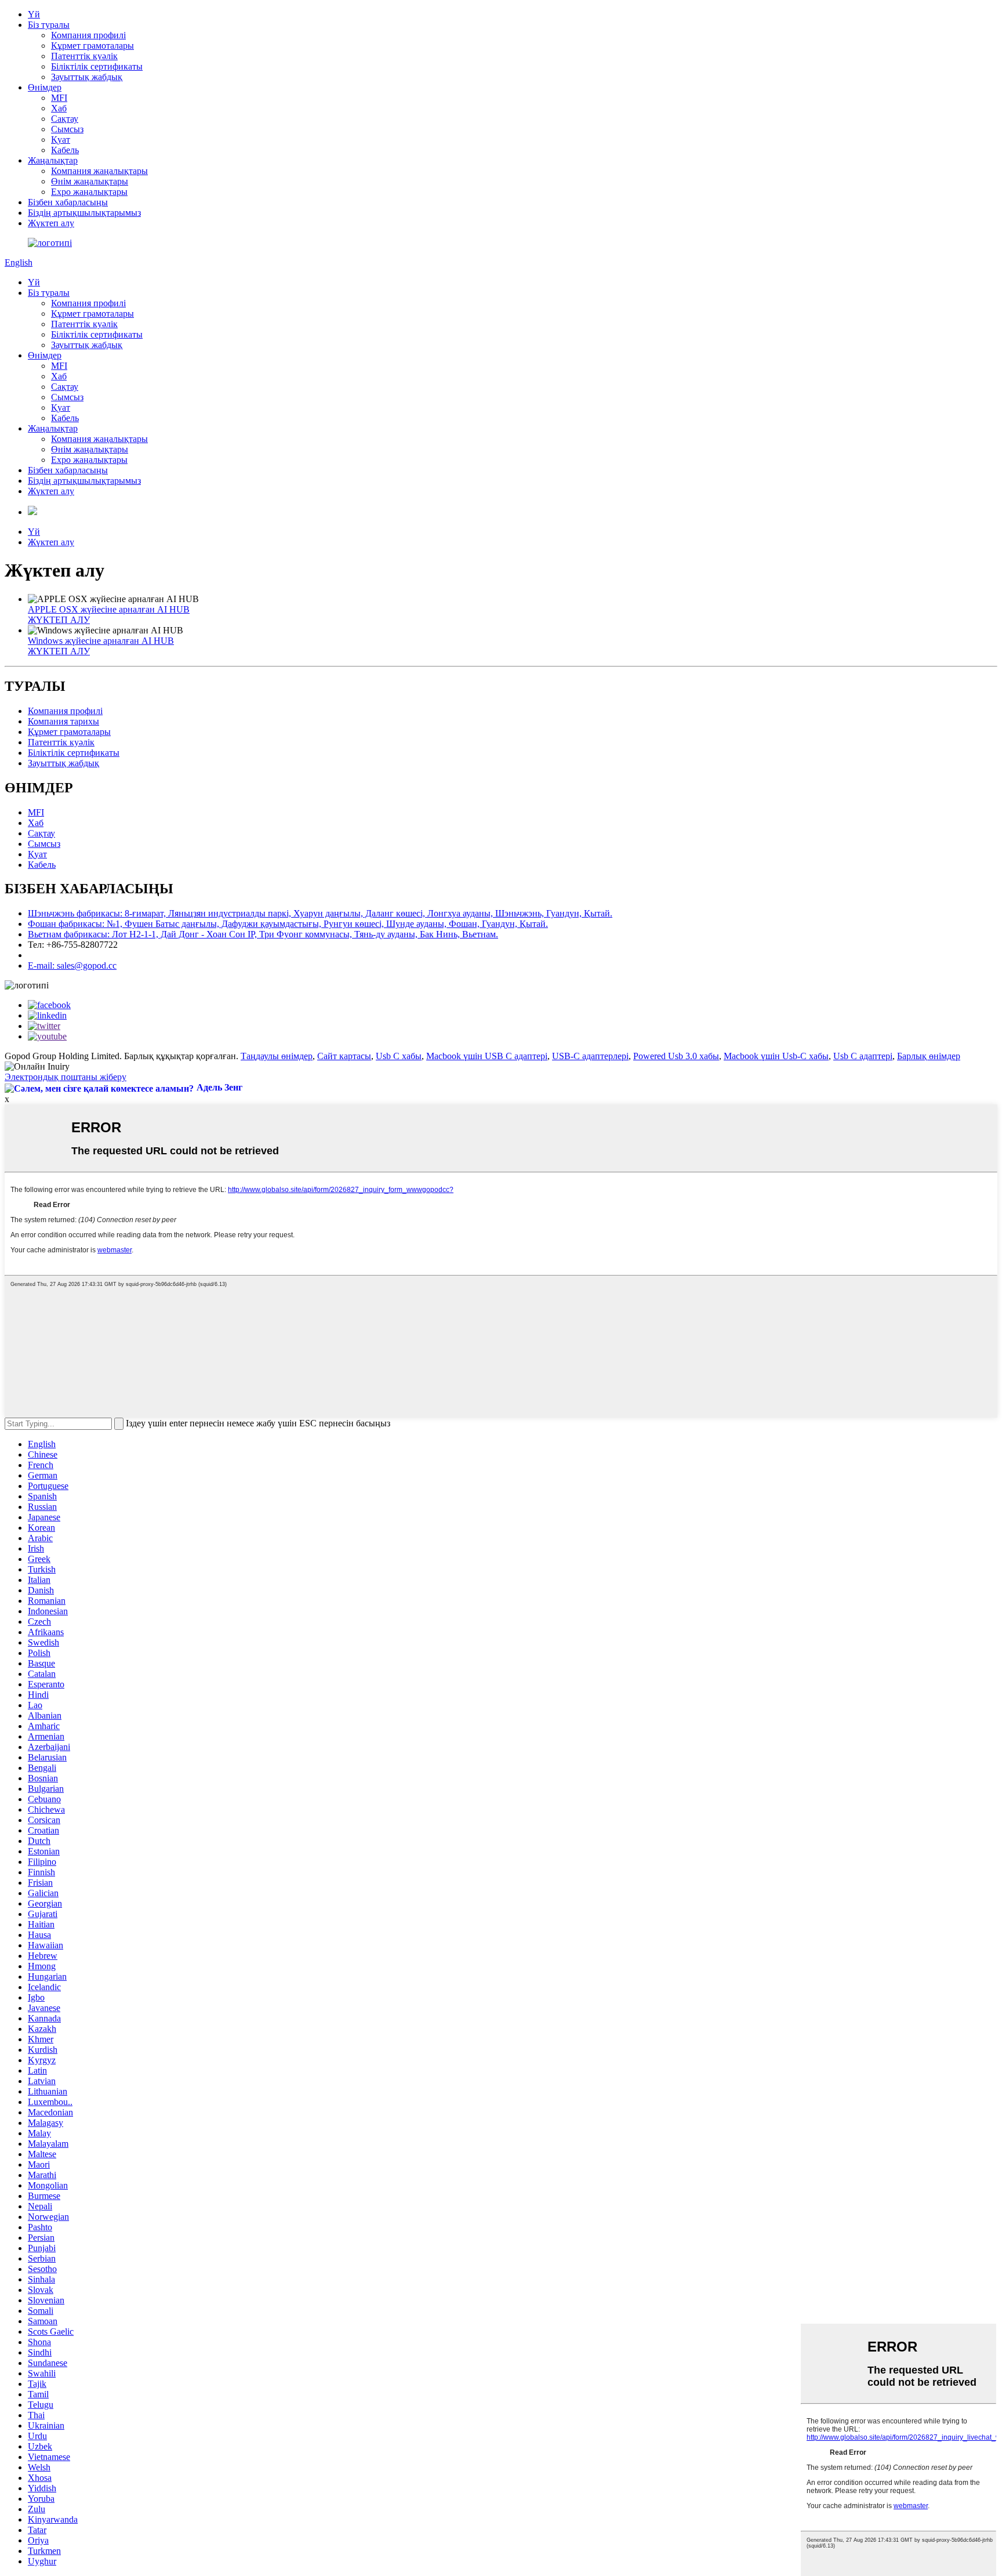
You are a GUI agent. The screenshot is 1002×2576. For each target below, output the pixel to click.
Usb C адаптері (863, 1056)
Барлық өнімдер (929, 1056)
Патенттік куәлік (84, 56)
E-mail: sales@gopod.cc (72, 965)
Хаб (59, 108)
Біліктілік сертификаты (97, 66)
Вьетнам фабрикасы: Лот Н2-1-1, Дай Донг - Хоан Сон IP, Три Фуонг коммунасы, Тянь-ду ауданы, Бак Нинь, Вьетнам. (263, 934)
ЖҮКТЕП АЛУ (59, 620)
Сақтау (65, 119)
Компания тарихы (63, 721)
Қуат (61, 140)
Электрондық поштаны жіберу (66, 1077)
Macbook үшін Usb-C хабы (776, 1056)
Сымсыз (67, 129)
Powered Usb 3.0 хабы (676, 1056)
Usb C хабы (399, 1056)
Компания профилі (88, 35)
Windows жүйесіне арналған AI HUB (101, 641)
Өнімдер (45, 87)
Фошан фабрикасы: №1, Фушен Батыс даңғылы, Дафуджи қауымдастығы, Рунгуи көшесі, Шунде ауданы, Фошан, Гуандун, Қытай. (288, 924)
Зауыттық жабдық (87, 77)
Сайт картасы (344, 1056)
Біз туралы (49, 25)
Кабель (65, 150)
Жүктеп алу (51, 223)
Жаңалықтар (53, 160)
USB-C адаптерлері (590, 1056)
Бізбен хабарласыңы (68, 202)
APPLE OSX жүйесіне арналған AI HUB (109, 609)
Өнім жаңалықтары (90, 181)
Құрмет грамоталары (92, 46)
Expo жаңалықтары (89, 192)
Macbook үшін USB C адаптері (487, 1056)
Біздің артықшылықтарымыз (84, 213)
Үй (34, 14)
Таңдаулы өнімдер (277, 1056)
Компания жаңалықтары (99, 171)
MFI (59, 98)
